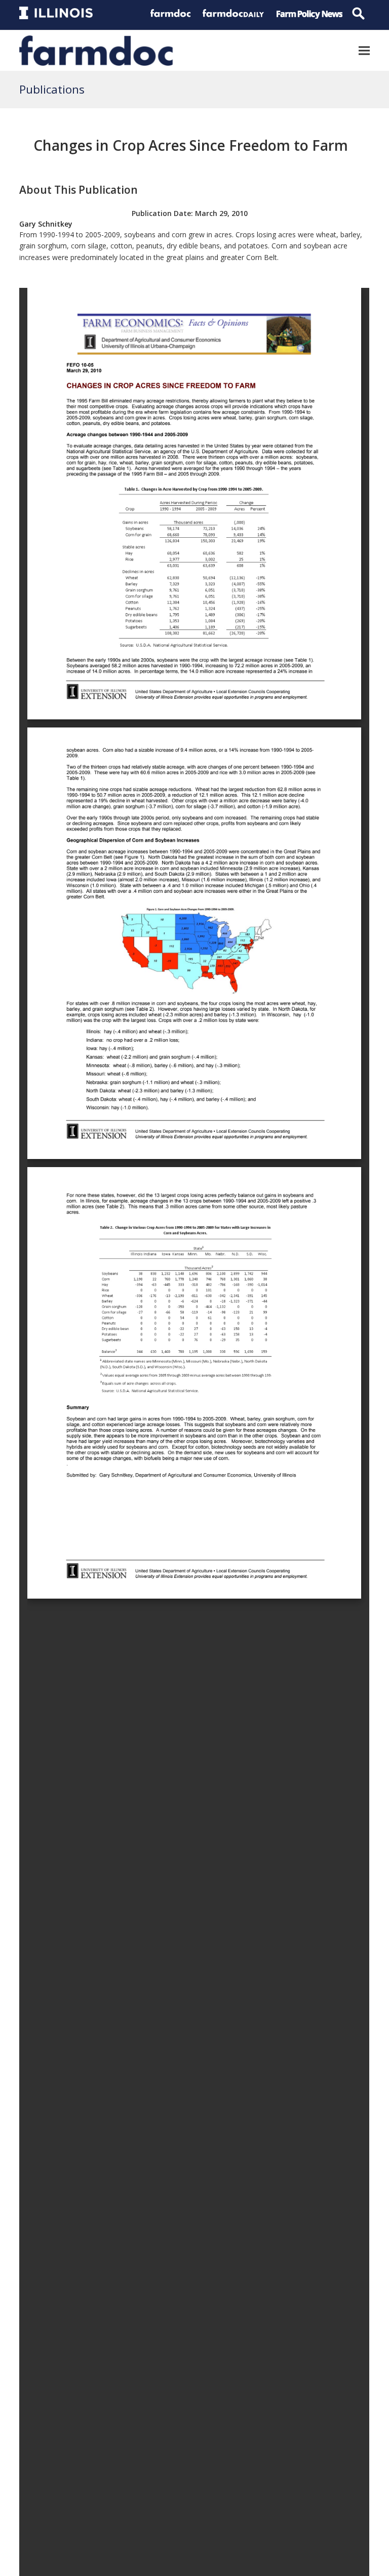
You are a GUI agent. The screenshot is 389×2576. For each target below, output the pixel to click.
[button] (364, 50)
